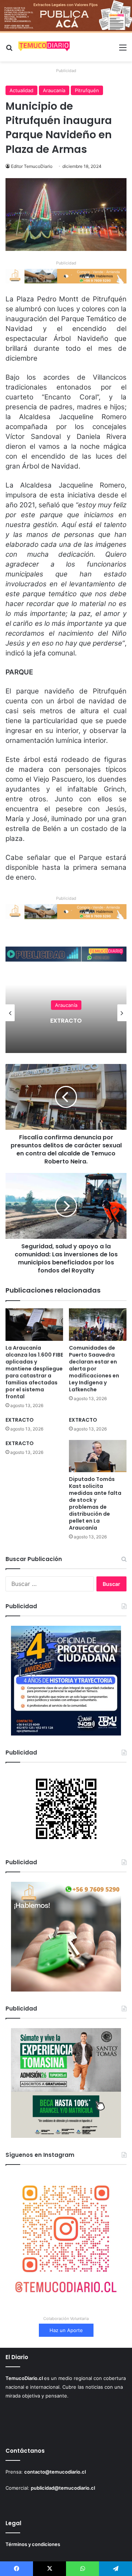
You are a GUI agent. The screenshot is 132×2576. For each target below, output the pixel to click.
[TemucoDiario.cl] (44, 47)
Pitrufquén (87, 90)
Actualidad (21, 90)
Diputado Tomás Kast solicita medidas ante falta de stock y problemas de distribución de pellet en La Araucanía (95, 1503)
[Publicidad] (66, 16)
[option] (66, 1013)
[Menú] (123, 50)
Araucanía (54, 90)
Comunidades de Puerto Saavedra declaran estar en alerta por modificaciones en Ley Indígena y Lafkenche (94, 1369)
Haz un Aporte (66, 2330)
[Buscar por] (9, 50)
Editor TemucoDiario (32, 166)
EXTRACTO (20, 1420)
